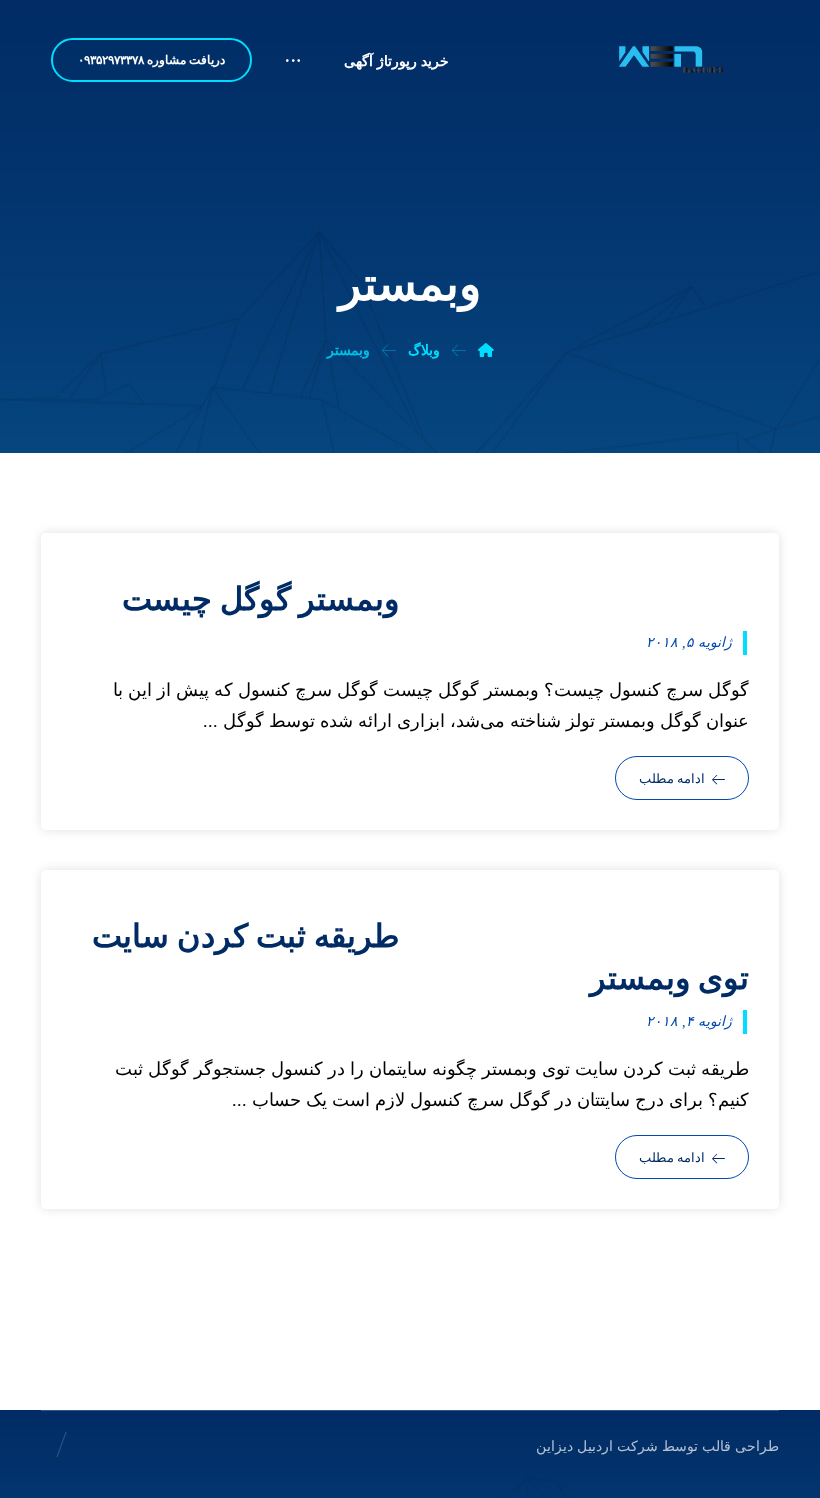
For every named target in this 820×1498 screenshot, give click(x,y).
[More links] (293, 69)
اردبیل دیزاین (574, 1446)
